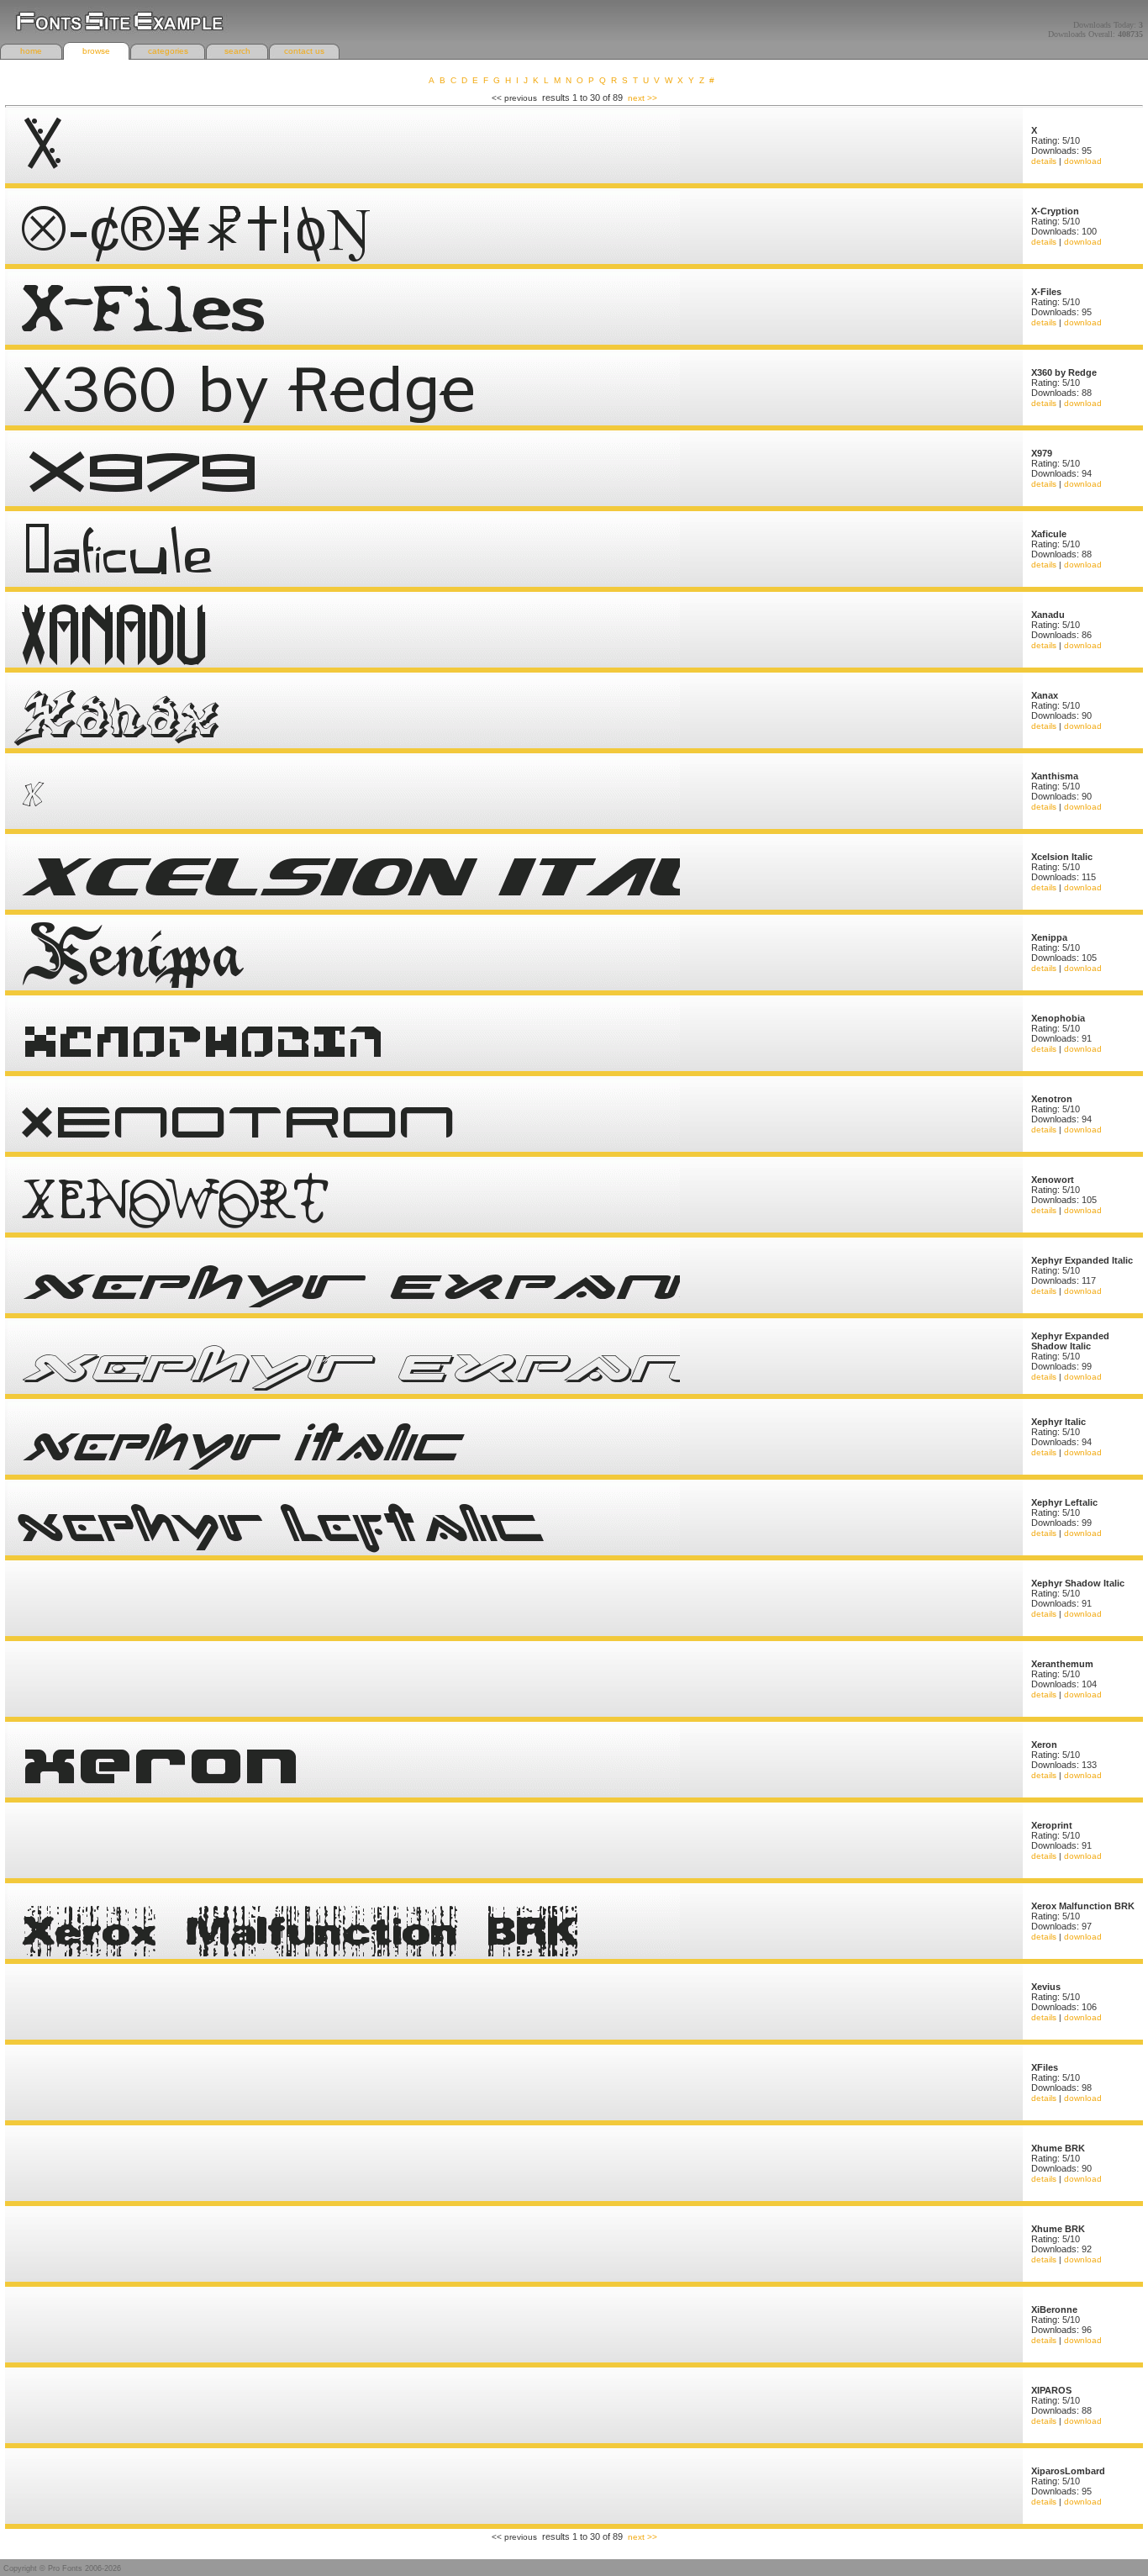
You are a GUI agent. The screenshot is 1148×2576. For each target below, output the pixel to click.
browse (96, 51)
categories (168, 51)
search (237, 51)
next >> (642, 98)
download (1083, 161)
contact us (304, 51)
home (31, 51)
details (1044, 161)
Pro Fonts (65, 2568)
